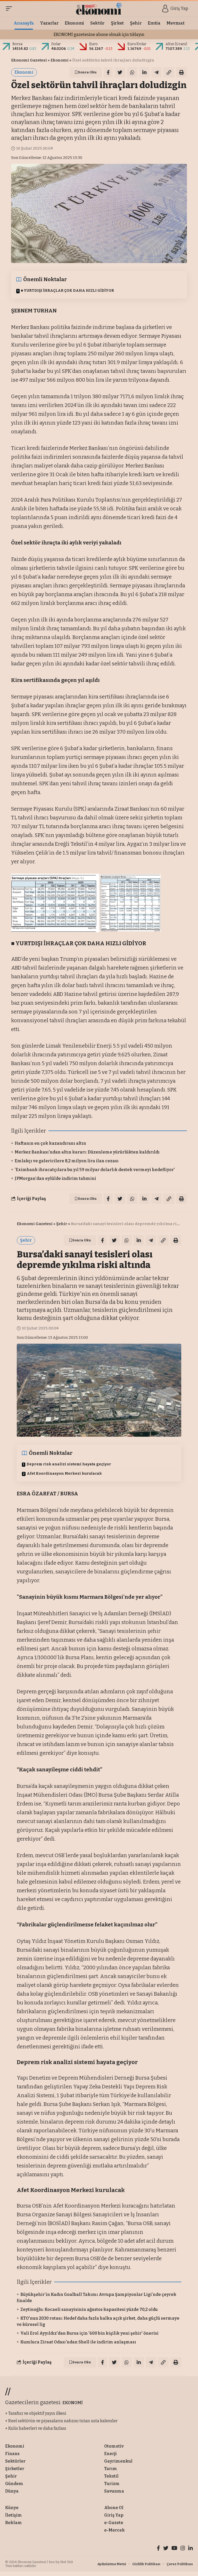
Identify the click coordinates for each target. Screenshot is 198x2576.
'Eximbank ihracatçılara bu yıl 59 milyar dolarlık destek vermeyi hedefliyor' (95, 1170)
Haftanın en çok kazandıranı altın (50, 1143)
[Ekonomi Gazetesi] (99, 9)
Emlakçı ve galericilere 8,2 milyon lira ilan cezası (67, 1161)
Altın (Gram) (176, 44)
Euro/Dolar (137, 44)
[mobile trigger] (10, 9)
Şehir (62, 1224)
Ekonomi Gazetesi (29, 60)
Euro (93, 44)
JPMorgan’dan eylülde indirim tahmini (55, 1178)
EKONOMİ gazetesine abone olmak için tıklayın (99, 34)
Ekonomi (60, 60)
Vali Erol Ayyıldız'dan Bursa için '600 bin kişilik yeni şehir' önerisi (89, 2333)
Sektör (68, 2387)
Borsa (17, 44)
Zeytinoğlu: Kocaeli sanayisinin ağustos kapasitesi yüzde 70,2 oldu (89, 2309)
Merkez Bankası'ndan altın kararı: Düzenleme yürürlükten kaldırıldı (87, 1152)
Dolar (56, 44)
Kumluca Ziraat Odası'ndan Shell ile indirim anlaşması (78, 2342)
